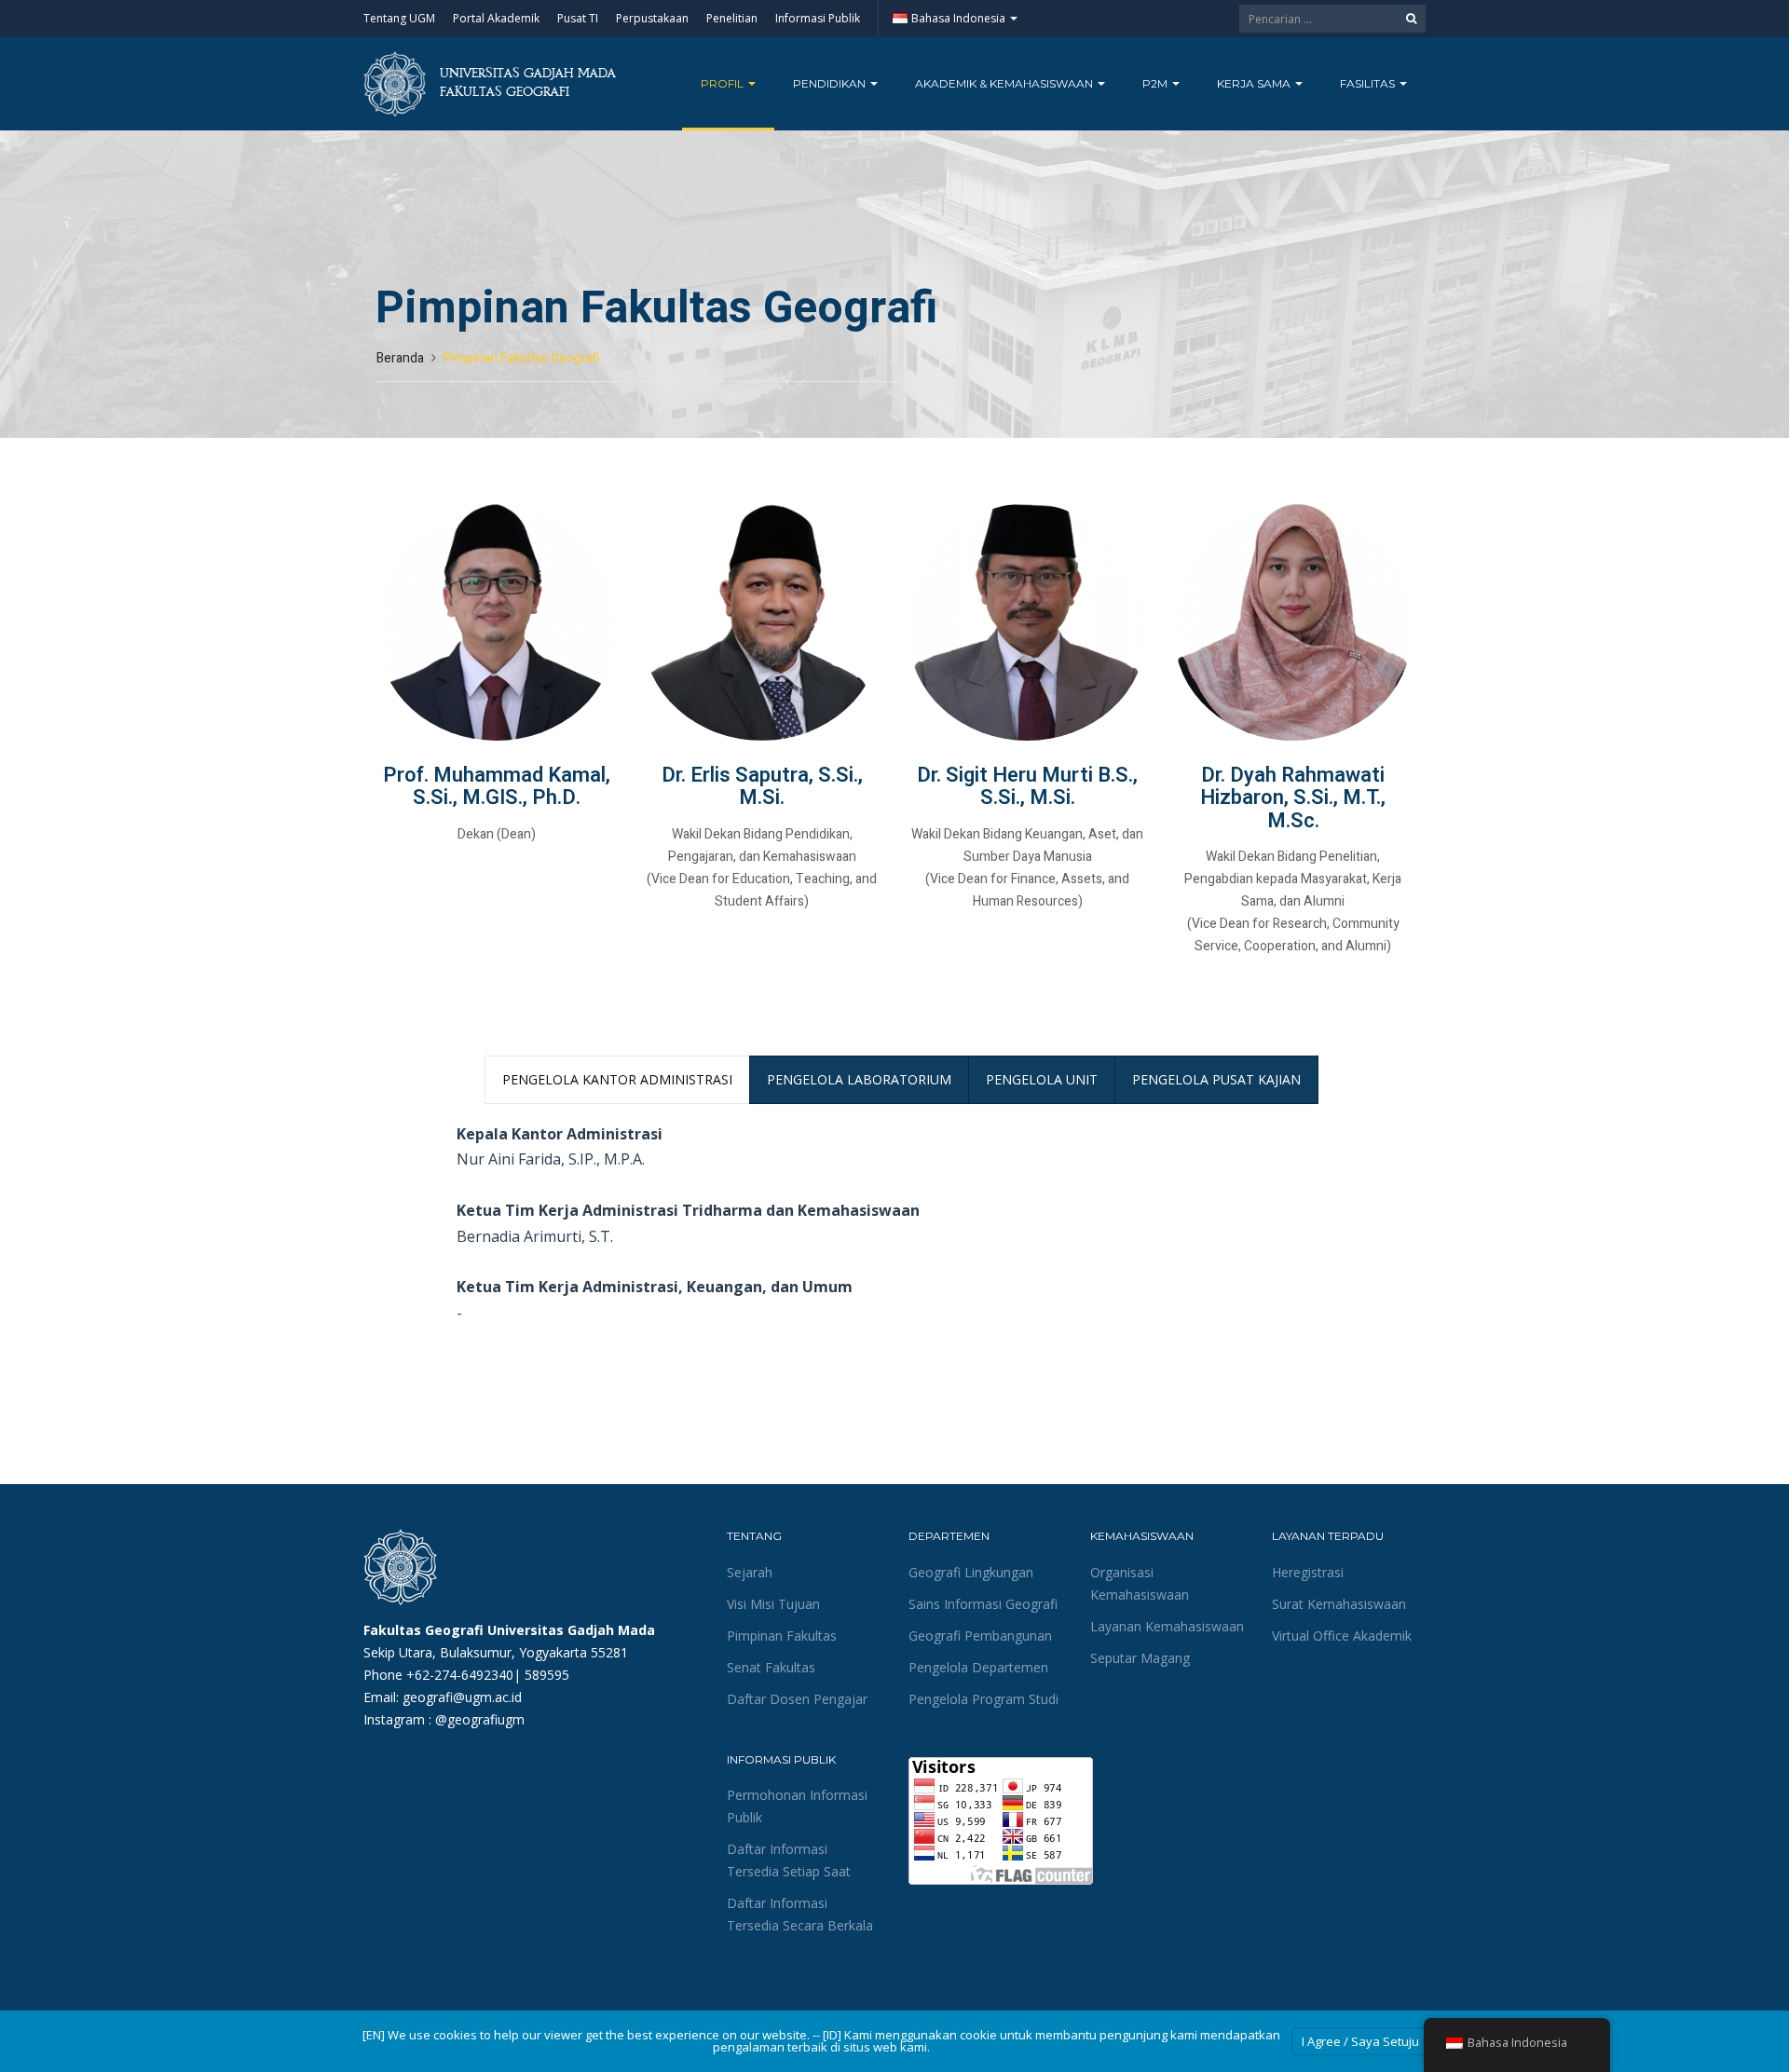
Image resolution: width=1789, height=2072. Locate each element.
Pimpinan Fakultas (782, 1636)
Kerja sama (1255, 83)
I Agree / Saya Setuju (1360, 2041)
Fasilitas (1369, 83)
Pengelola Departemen (978, 1667)
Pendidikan (831, 83)
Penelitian (732, 18)
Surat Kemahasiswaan (1339, 1604)
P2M (1156, 83)
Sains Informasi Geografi (983, 1604)
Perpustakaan (652, 18)
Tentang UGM (399, 18)
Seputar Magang (1140, 1658)
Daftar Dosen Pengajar (797, 1699)
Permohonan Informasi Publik (797, 1806)
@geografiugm (480, 1719)
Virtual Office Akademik (1342, 1636)
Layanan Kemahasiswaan (1167, 1626)
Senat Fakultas (771, 1667)
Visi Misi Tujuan (773, 1604)
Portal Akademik (496, 18)
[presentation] (617, 1080)
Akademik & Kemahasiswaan (1005, 83)
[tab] (617, 1080)
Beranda (400, 358)
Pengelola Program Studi (983, 1699)
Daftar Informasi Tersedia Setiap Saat (789, 1860)
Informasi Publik (818, 18)
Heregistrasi (1308, 1572)
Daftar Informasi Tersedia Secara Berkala (800, 1914)
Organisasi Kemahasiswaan (1140, 1583)
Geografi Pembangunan (980, 1636)
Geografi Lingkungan (971, 1572)
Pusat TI (578, 18)
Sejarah (750, 1572)
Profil (724, 83)
